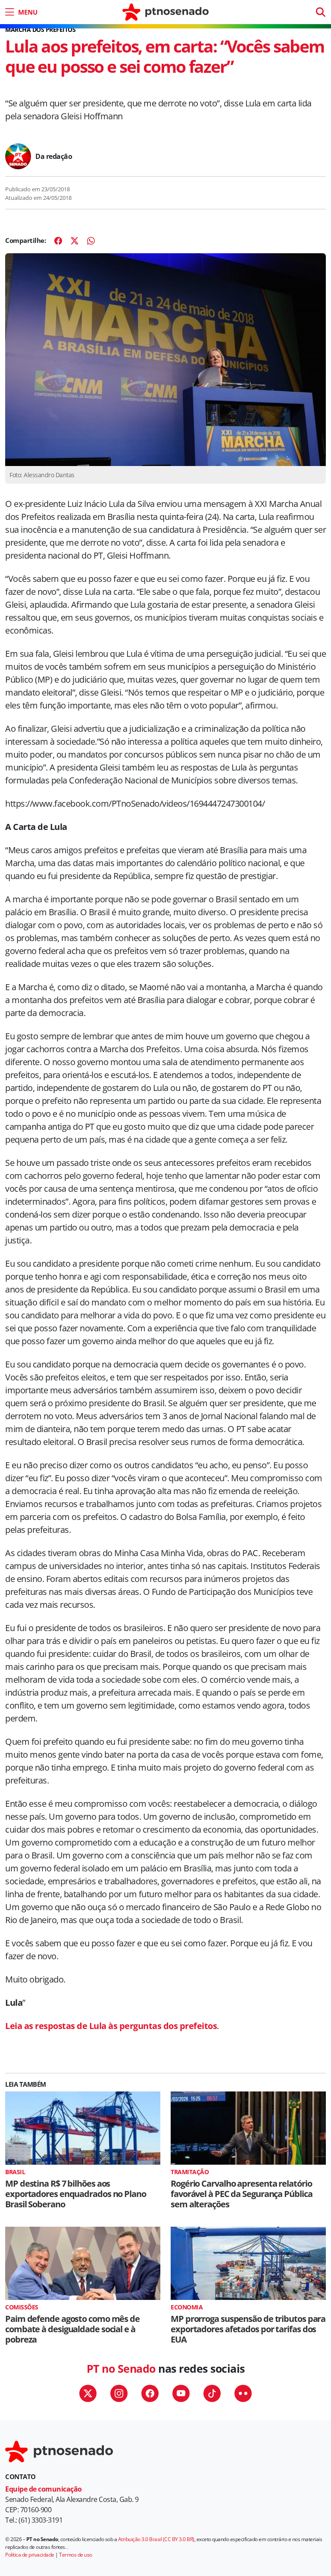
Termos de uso (76, 2555)
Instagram (119, 2393)
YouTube (181, 2393)
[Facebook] (58, 241)
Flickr (243, 2393)
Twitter (88, 2393)
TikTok (212, 2393)
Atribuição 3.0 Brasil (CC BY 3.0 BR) (156, 2539)
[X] (75, 241)
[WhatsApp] (91, 241)
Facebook (150, 2393)
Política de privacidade (30, 2555)
